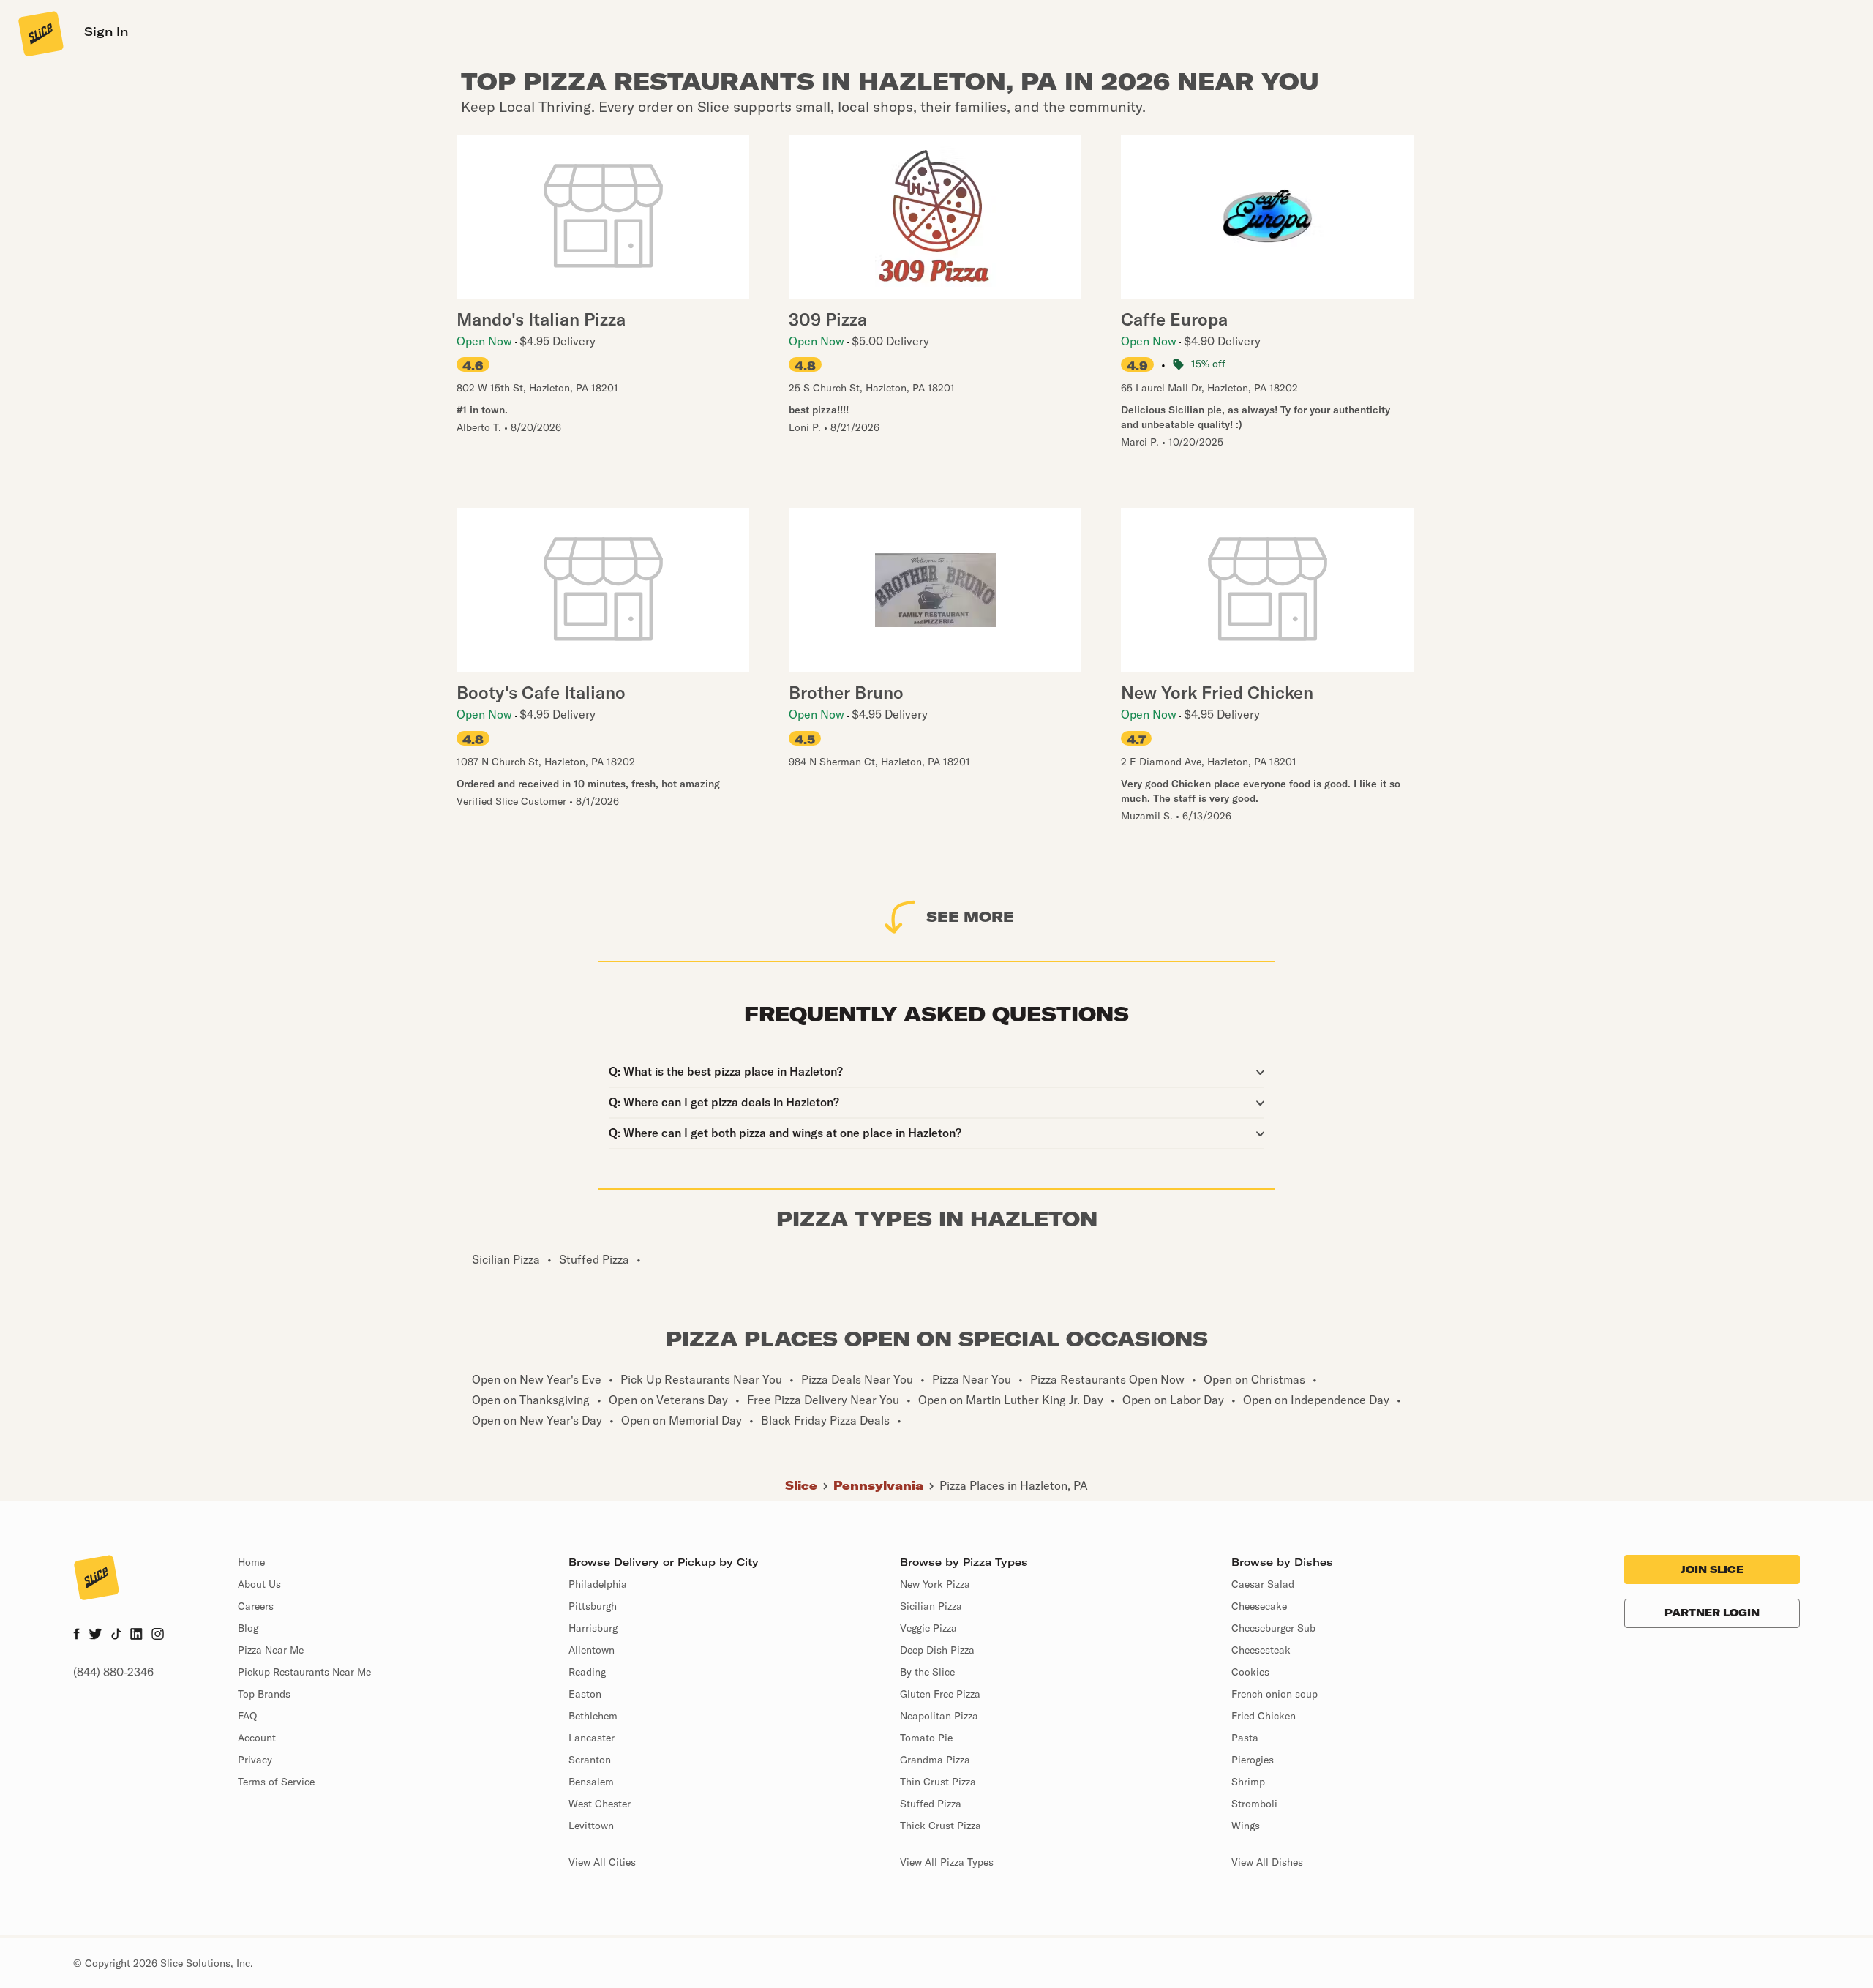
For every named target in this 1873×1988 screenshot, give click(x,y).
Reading (587, 1672)
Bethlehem (593, 1716)
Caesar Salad (1263, 1584)
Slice (801, 1485)
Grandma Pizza (935, 1760)
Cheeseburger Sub (1273, 1628)
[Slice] (40, 33)
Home (251, 1562)
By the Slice (927, 1672)
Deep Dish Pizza (937, 1650)
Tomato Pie (926, 1738)
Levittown (591, 1826)
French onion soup (1275, 1694)
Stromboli (1254, 1804)
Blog (248, 1628)
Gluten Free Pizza (940, 1694)
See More (970, 916)
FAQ (247, 1716)
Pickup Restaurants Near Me (304, 1672)
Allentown (592, 1650)
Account (257, 1738)
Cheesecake (1259, 1606)
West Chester (600, 1804)
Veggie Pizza (928, 1628)
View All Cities (602, 1862)
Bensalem (591, 1782)
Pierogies (1253, 1760)
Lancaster (592, 1738)
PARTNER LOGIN (1712, 1613)
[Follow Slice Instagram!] (158, 1635)
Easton (585, 1694)
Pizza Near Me (271, 1650)
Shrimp (1248, 1782)
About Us (259, 1584)
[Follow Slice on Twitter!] (95, 1635)
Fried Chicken (1264, 1716)
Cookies (1250, 1672)
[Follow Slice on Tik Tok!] (116, 1635)
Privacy (255, 1760)
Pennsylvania (878, 1485)
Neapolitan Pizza (939, 1716)
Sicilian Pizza (931, 1606)
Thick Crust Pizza (941, 1826)
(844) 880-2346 (113, 1672)
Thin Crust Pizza (938, 1782)
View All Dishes (1267, 1862)
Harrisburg (593, 1628)
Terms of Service (276, 1782)
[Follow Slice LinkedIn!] (136, 1635)
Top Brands (264, 1694)
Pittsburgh (593, 1606)
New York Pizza (935, 1584)
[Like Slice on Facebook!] (76, 1635)
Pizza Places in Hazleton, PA (1014, 1485)
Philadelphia (598, 1584)
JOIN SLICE (1712, 1569)
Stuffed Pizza (931, 1804)
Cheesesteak (1261, 1650)
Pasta (1245, 1738)
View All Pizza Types (947, 1862)
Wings (1246, 1826)
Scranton (590, 1760)
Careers (256, 1606)
